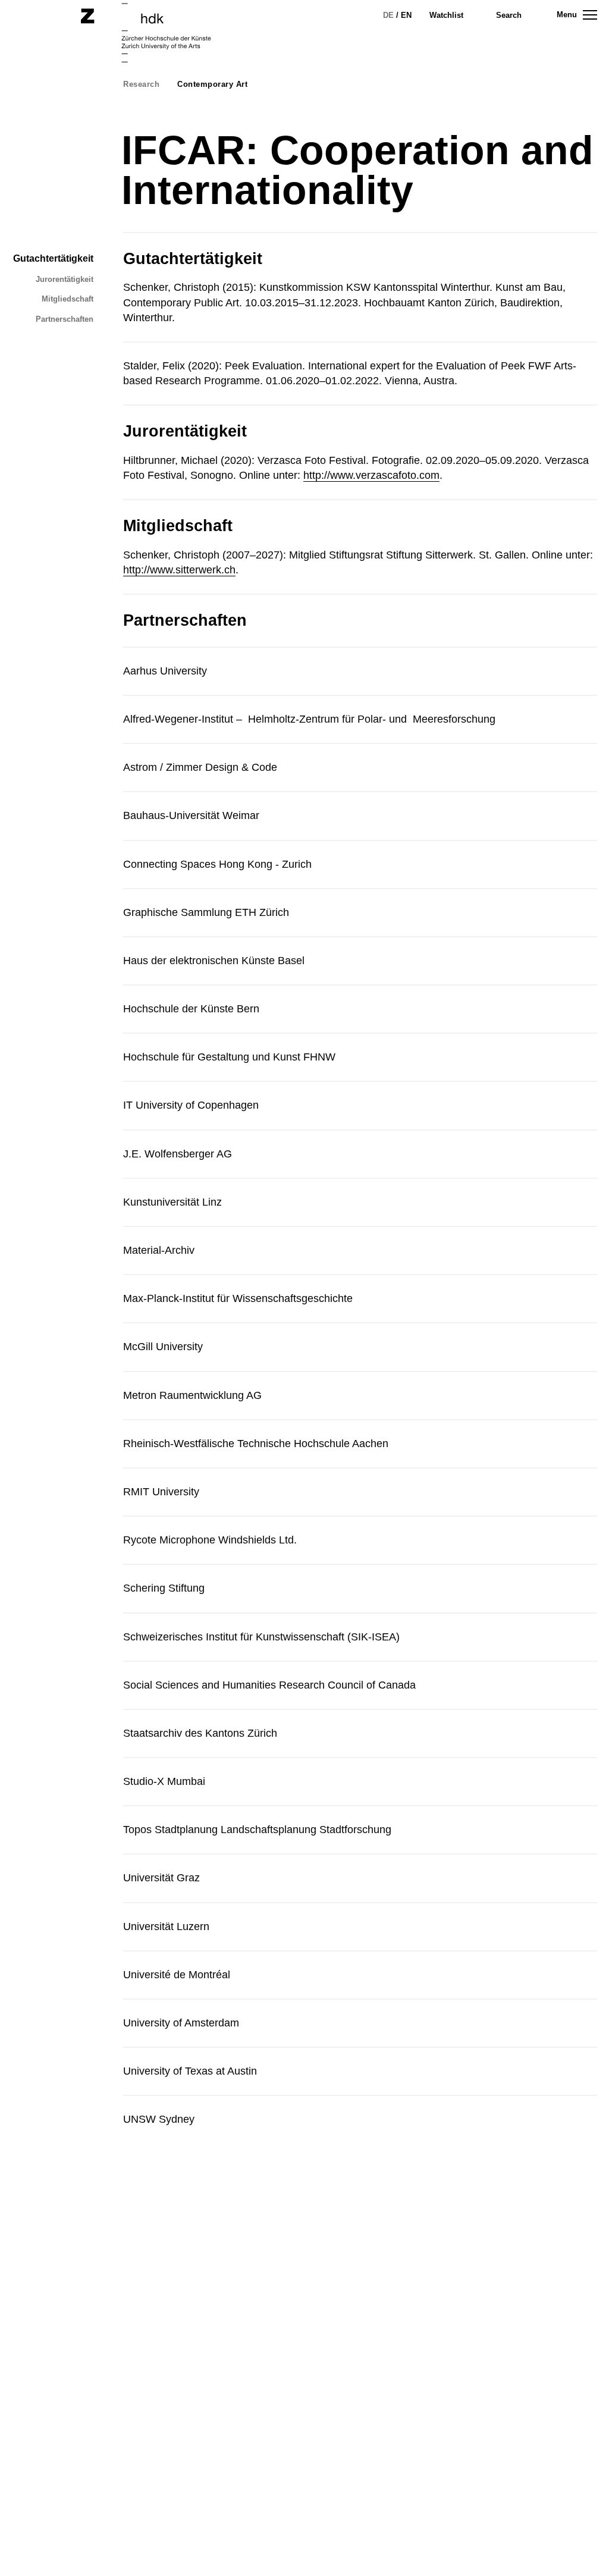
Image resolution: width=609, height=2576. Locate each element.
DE (388, 15)
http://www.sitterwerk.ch (179, 570)
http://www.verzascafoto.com (371, 475)
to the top (578, 2546)
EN (406, 15)
